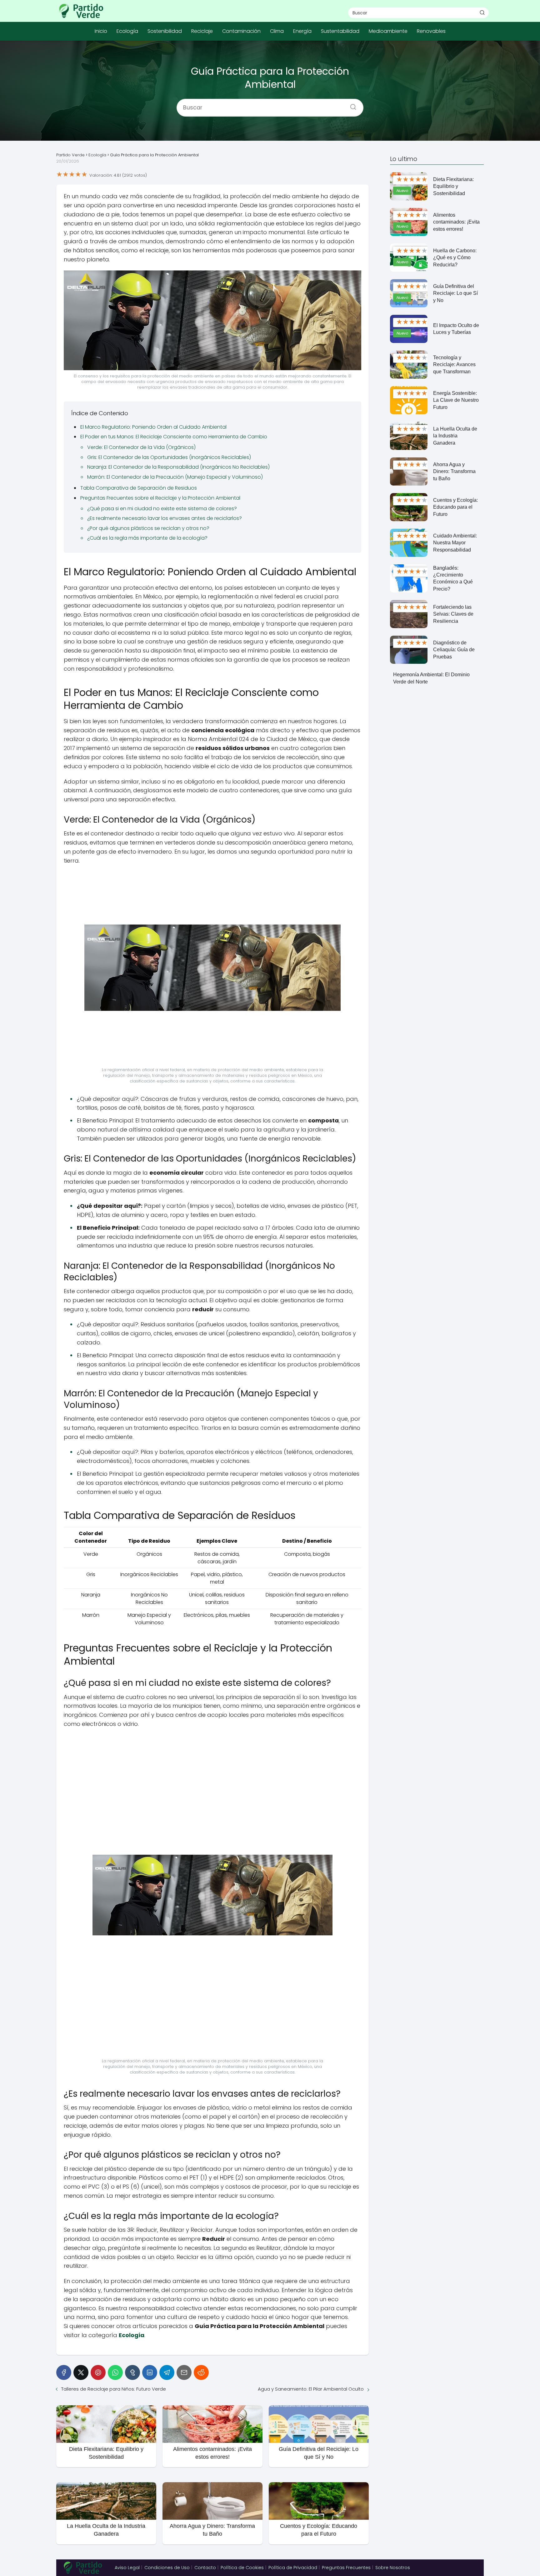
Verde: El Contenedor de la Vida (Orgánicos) (141, 447)
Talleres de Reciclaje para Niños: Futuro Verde (114, 2389)
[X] (81, 2372)
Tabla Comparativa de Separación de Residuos (139, 488)
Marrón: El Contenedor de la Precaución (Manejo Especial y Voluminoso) (175, 477)
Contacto (205, 2568)
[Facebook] (64, 2372)
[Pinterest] (98, 2372)
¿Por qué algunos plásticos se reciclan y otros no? (148, 528)
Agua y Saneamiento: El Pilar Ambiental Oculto (311, 2389)
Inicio (101, 31)
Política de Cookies (242, 2568)
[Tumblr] (132, 2372)
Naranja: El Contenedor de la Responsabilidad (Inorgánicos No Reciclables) (178, 467)
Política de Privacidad (293, 2568)
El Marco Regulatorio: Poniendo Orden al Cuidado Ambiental (153, 427)
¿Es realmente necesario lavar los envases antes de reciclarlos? (165, 518)
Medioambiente (388, 31)
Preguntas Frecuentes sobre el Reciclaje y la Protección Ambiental (160, 498)
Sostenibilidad (165, 31)
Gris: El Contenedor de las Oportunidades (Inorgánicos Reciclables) (169, 457)
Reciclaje (202, 31)
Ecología (127, 31)
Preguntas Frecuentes (346, 2568)
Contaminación (241, 31)
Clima (277, 31)
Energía (302, 31)
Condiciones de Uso (167, 2568)
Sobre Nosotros (393, 2568)
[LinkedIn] (150, 2372)
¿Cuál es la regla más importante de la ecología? (147, 538)
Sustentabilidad (340, 31)
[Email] (184, 2372)
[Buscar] (482, 13)
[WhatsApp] (115, 2372)
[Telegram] (167, 2372)
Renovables (431, 31)
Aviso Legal (127, 2568)
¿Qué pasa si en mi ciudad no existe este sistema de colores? (162, 509)
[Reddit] (201, 2372)
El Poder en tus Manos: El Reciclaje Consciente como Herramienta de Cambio (174, 437)
